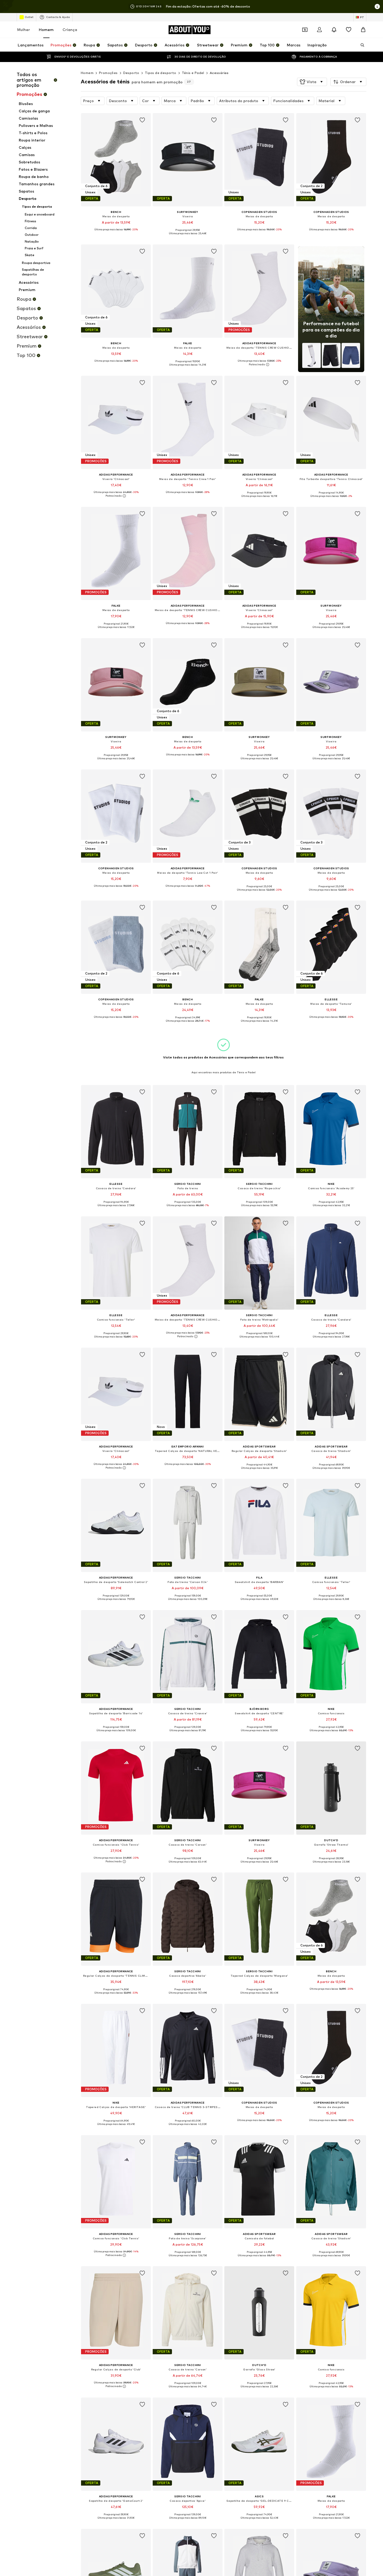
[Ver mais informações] (116, 233)
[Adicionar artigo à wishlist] (142, 120)
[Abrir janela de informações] (377, 7)
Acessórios (219, 73)
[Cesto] (363, 30)
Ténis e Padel (193, 73)
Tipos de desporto (161, 73)
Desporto (131, 73)
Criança (70, 30)
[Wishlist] (349, 30)
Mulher (24, 30)
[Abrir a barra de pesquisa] (361, 45)
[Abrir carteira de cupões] (305, 30)
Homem (46, 30)
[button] (312, 82)
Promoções (108, 73)
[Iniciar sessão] (319, 30)
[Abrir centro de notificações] (334, 30)
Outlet (29, 17)
